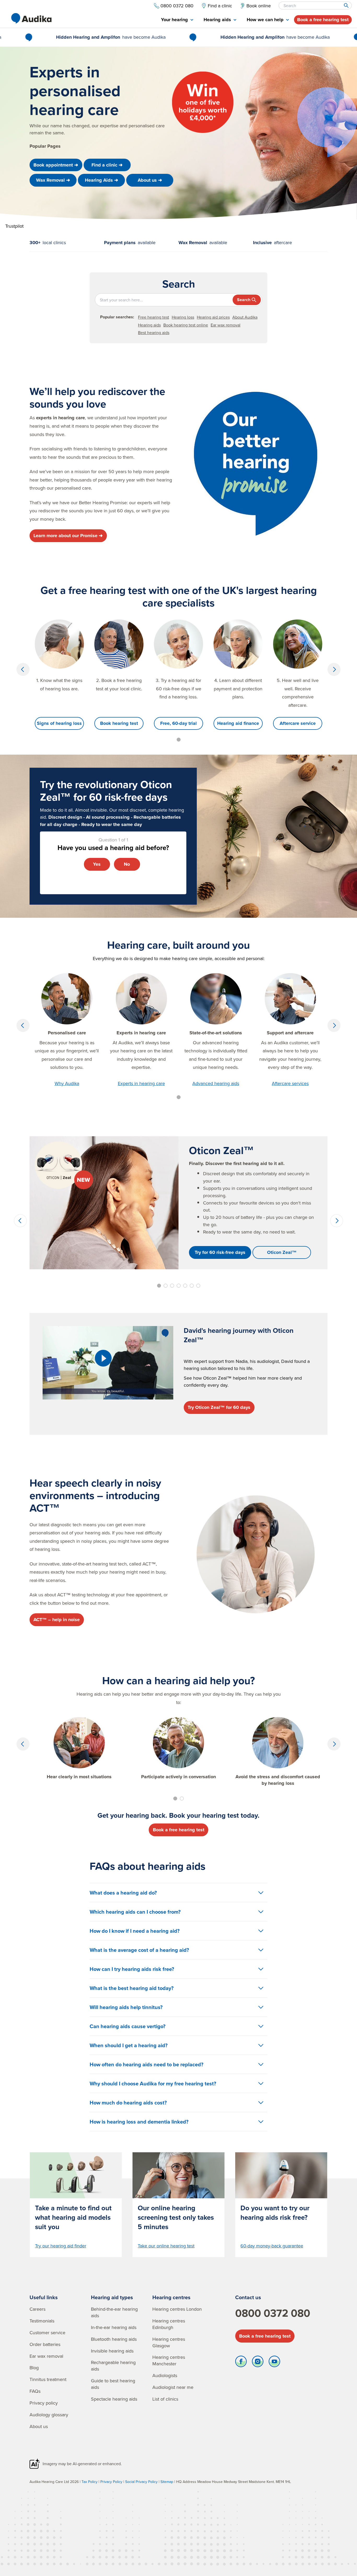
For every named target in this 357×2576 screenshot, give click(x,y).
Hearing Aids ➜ (102, 180)
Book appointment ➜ (56, 165)
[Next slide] (334, 669)
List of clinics (165, 2399)
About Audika (245, 317)
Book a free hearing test (323, 20)
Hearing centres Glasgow (169, 2342)
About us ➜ (150, 180)
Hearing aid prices (213, 317)
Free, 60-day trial (179, 723)
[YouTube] (274, 2363)
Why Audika (67, 1083)
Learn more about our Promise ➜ (68, 536)
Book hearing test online (186, 325)
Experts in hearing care (141, 1083)
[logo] (31, 18)
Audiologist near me (173, 2387)
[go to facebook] (241, 2363)
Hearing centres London (177, 2309)
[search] (346, 5)
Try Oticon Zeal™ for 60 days (219, 1407)
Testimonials (42, 2321)
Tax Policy (90, 2482)
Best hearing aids (154, 332)
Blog (34, 2368)
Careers (38, 2309)
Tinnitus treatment (48, 2379)
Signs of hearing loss (59, 723)
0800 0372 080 (273, 2313)
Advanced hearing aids (216, 1083)
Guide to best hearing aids (113, 2384)
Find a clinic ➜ (107, 165)
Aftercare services (290, 1083)
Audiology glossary (49, 2415)
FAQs (35, 2391)
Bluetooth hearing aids (114, 2339)
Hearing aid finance (238, 723)
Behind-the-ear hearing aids (114, 2312)
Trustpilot (14, 226)
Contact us (248, 2297)
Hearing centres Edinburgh (169, 2324)
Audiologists (165, 2375)
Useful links (44, 2297)
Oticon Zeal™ (282, 1252)
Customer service (47, 2333)
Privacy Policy (111, 2482)
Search (244, 300)
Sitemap (167, 2482)
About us (39, 2426)
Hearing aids (149, 325)
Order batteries (45, 2344)
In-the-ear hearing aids (114, 2327)
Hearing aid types (112, 2297)
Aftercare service (298, 723)
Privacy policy (44, 2403)
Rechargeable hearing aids (113, 2366)
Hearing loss (183, 317)
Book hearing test (119, 723)
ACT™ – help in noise (57, 1620)
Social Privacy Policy (141, 2482)
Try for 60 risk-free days (220, 1252)
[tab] (177, 20)
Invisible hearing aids (112, 2351)
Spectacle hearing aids (114, 2399)
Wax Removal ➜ (53, 180)
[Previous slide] (23, 669)
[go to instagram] (258, 2363)
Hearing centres (171, 2297)
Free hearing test (154, 317)
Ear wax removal (226, 325)
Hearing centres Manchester (169, 2360)
